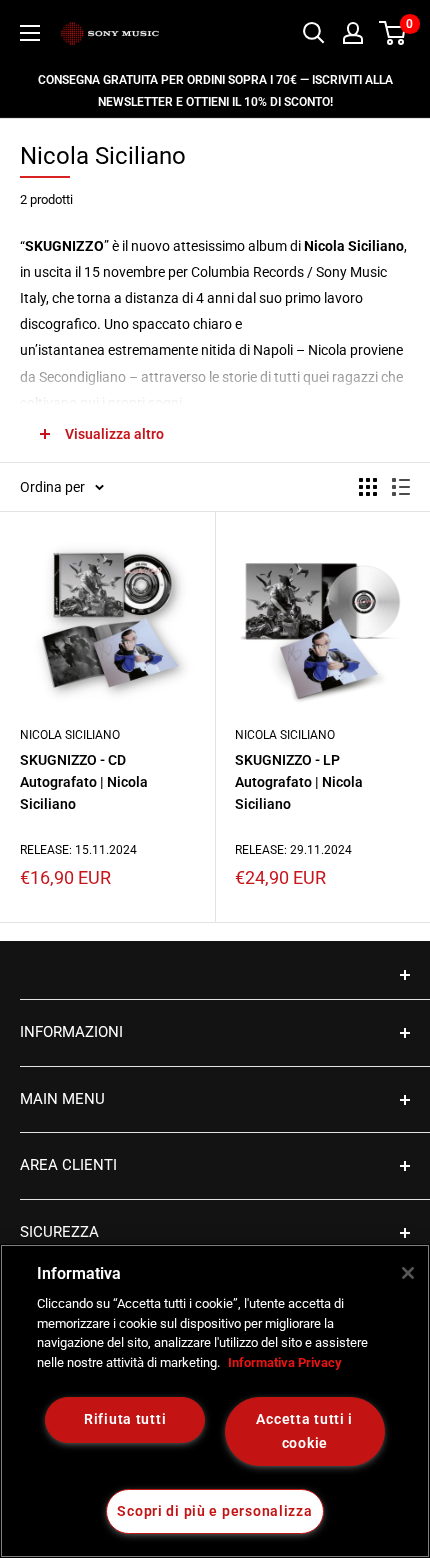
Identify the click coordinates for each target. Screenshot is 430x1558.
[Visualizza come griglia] (368, 487)
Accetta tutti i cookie (304, 1431)
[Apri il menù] (30, 33)
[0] (393, 33)
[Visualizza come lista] (401, 487)
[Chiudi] (408, 1273)
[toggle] (215, 975)
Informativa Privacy (285, 1362)
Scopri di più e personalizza (214, 1511)
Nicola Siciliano (70, 735)
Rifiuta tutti (125, 1419)
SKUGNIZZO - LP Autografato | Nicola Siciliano (299, 781)
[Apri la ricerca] (314, 33)
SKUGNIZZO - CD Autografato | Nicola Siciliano (84, 781)
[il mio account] (353, 33)
